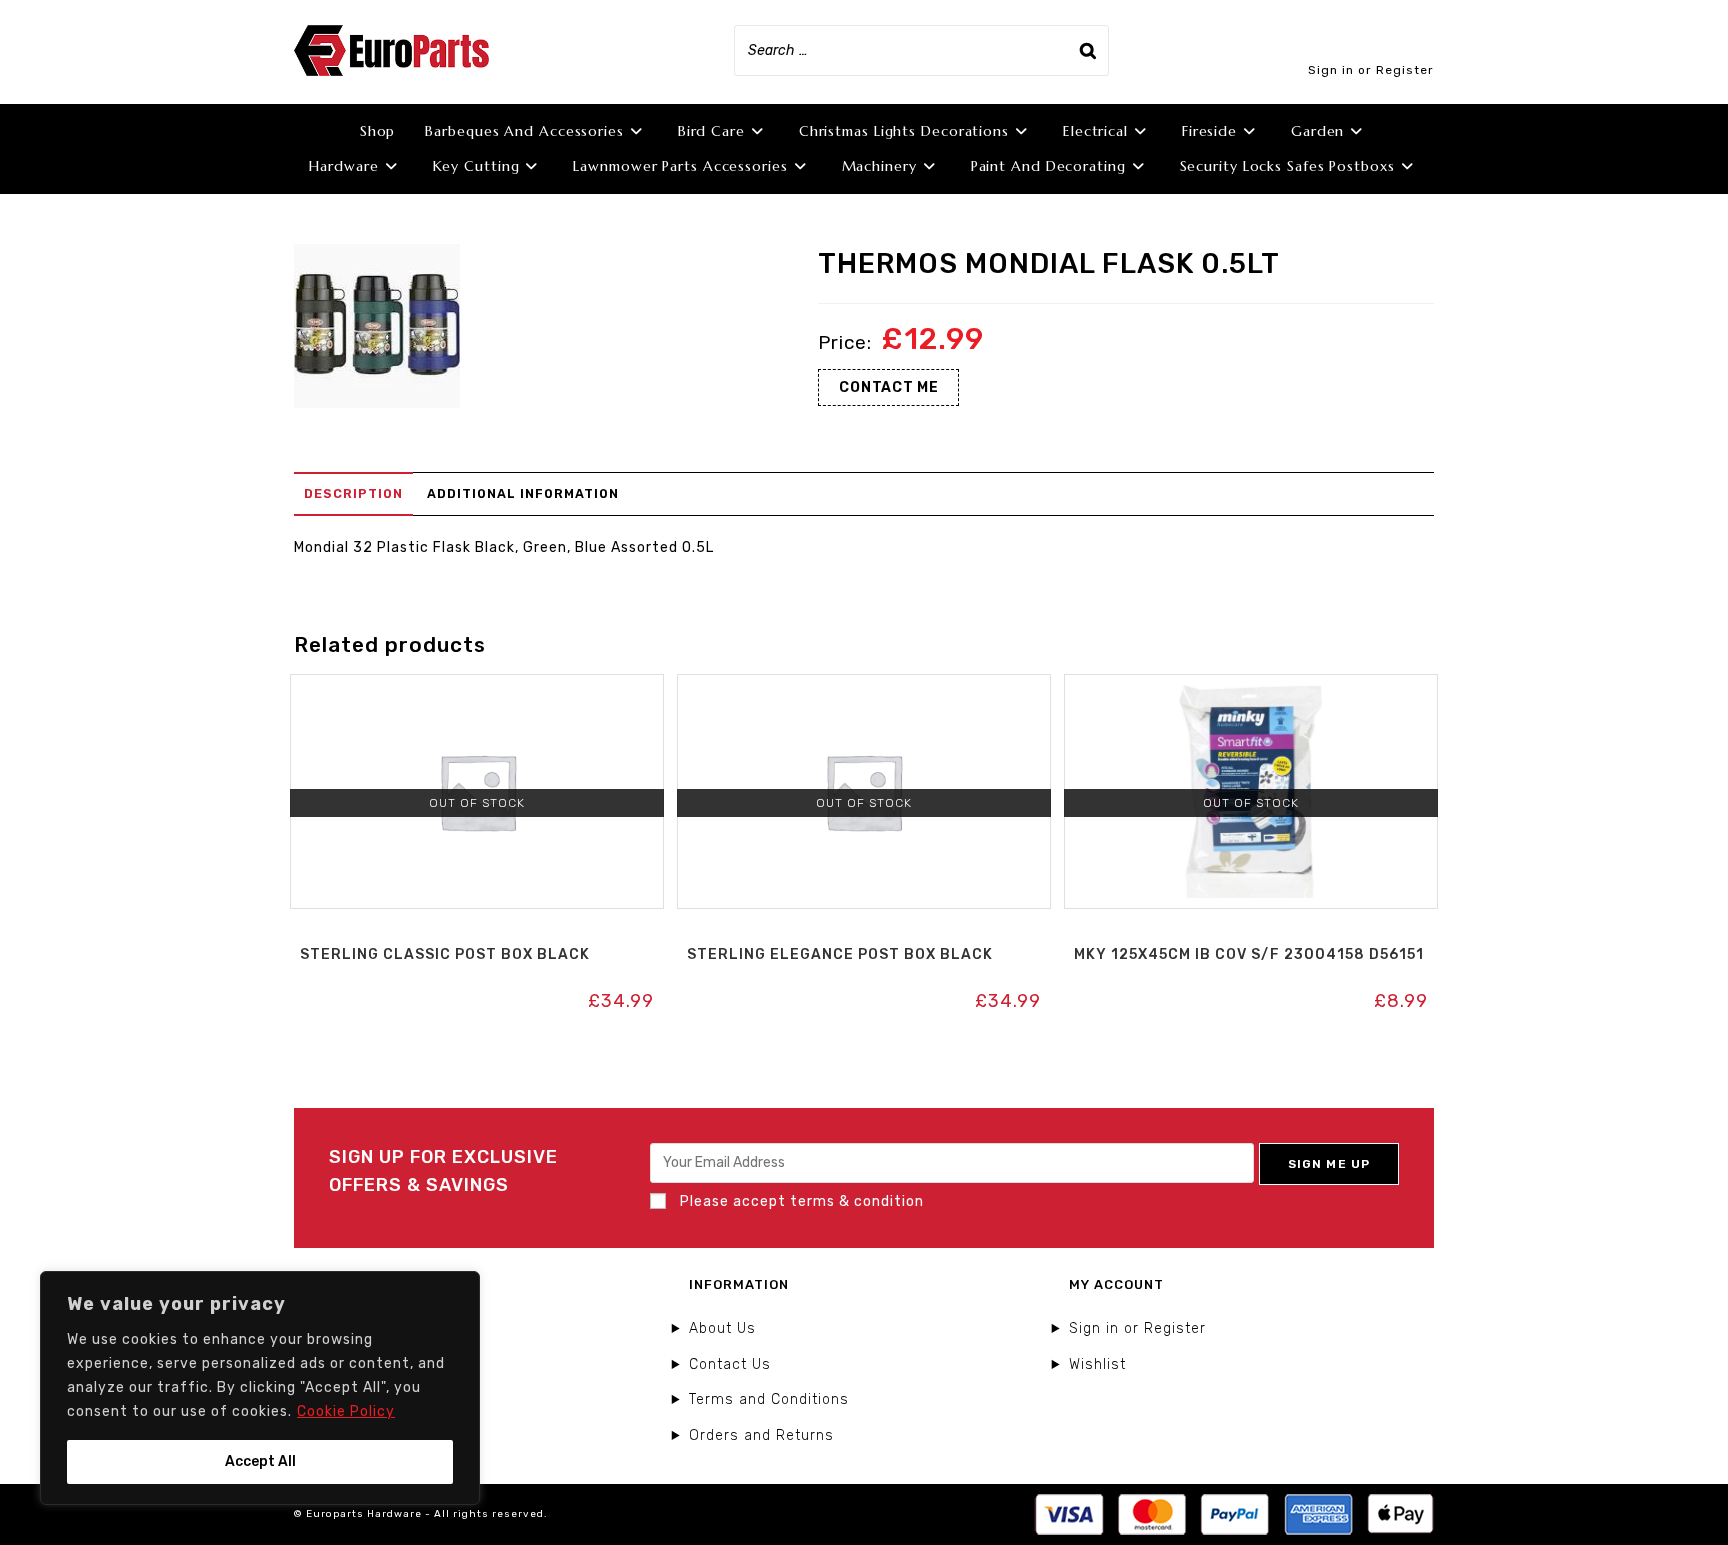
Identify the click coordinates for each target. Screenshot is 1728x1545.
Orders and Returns (761, 1435)
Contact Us (730, 1364)
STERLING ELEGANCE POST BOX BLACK (840, 954)
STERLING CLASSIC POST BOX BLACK (445, 954)
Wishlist (1097, 1364)
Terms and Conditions (769, 1399)
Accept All (260, 1461)
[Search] (1088, 50)
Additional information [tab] (523, 493)
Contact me (888, 387)
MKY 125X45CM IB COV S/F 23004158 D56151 (1249, 954)
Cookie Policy (346, 1411)
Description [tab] (353, 493)
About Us (722, 1328)
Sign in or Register (1371, 70)
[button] (477, 695)
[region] (260, 1388)
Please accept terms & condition (800, 1201)
